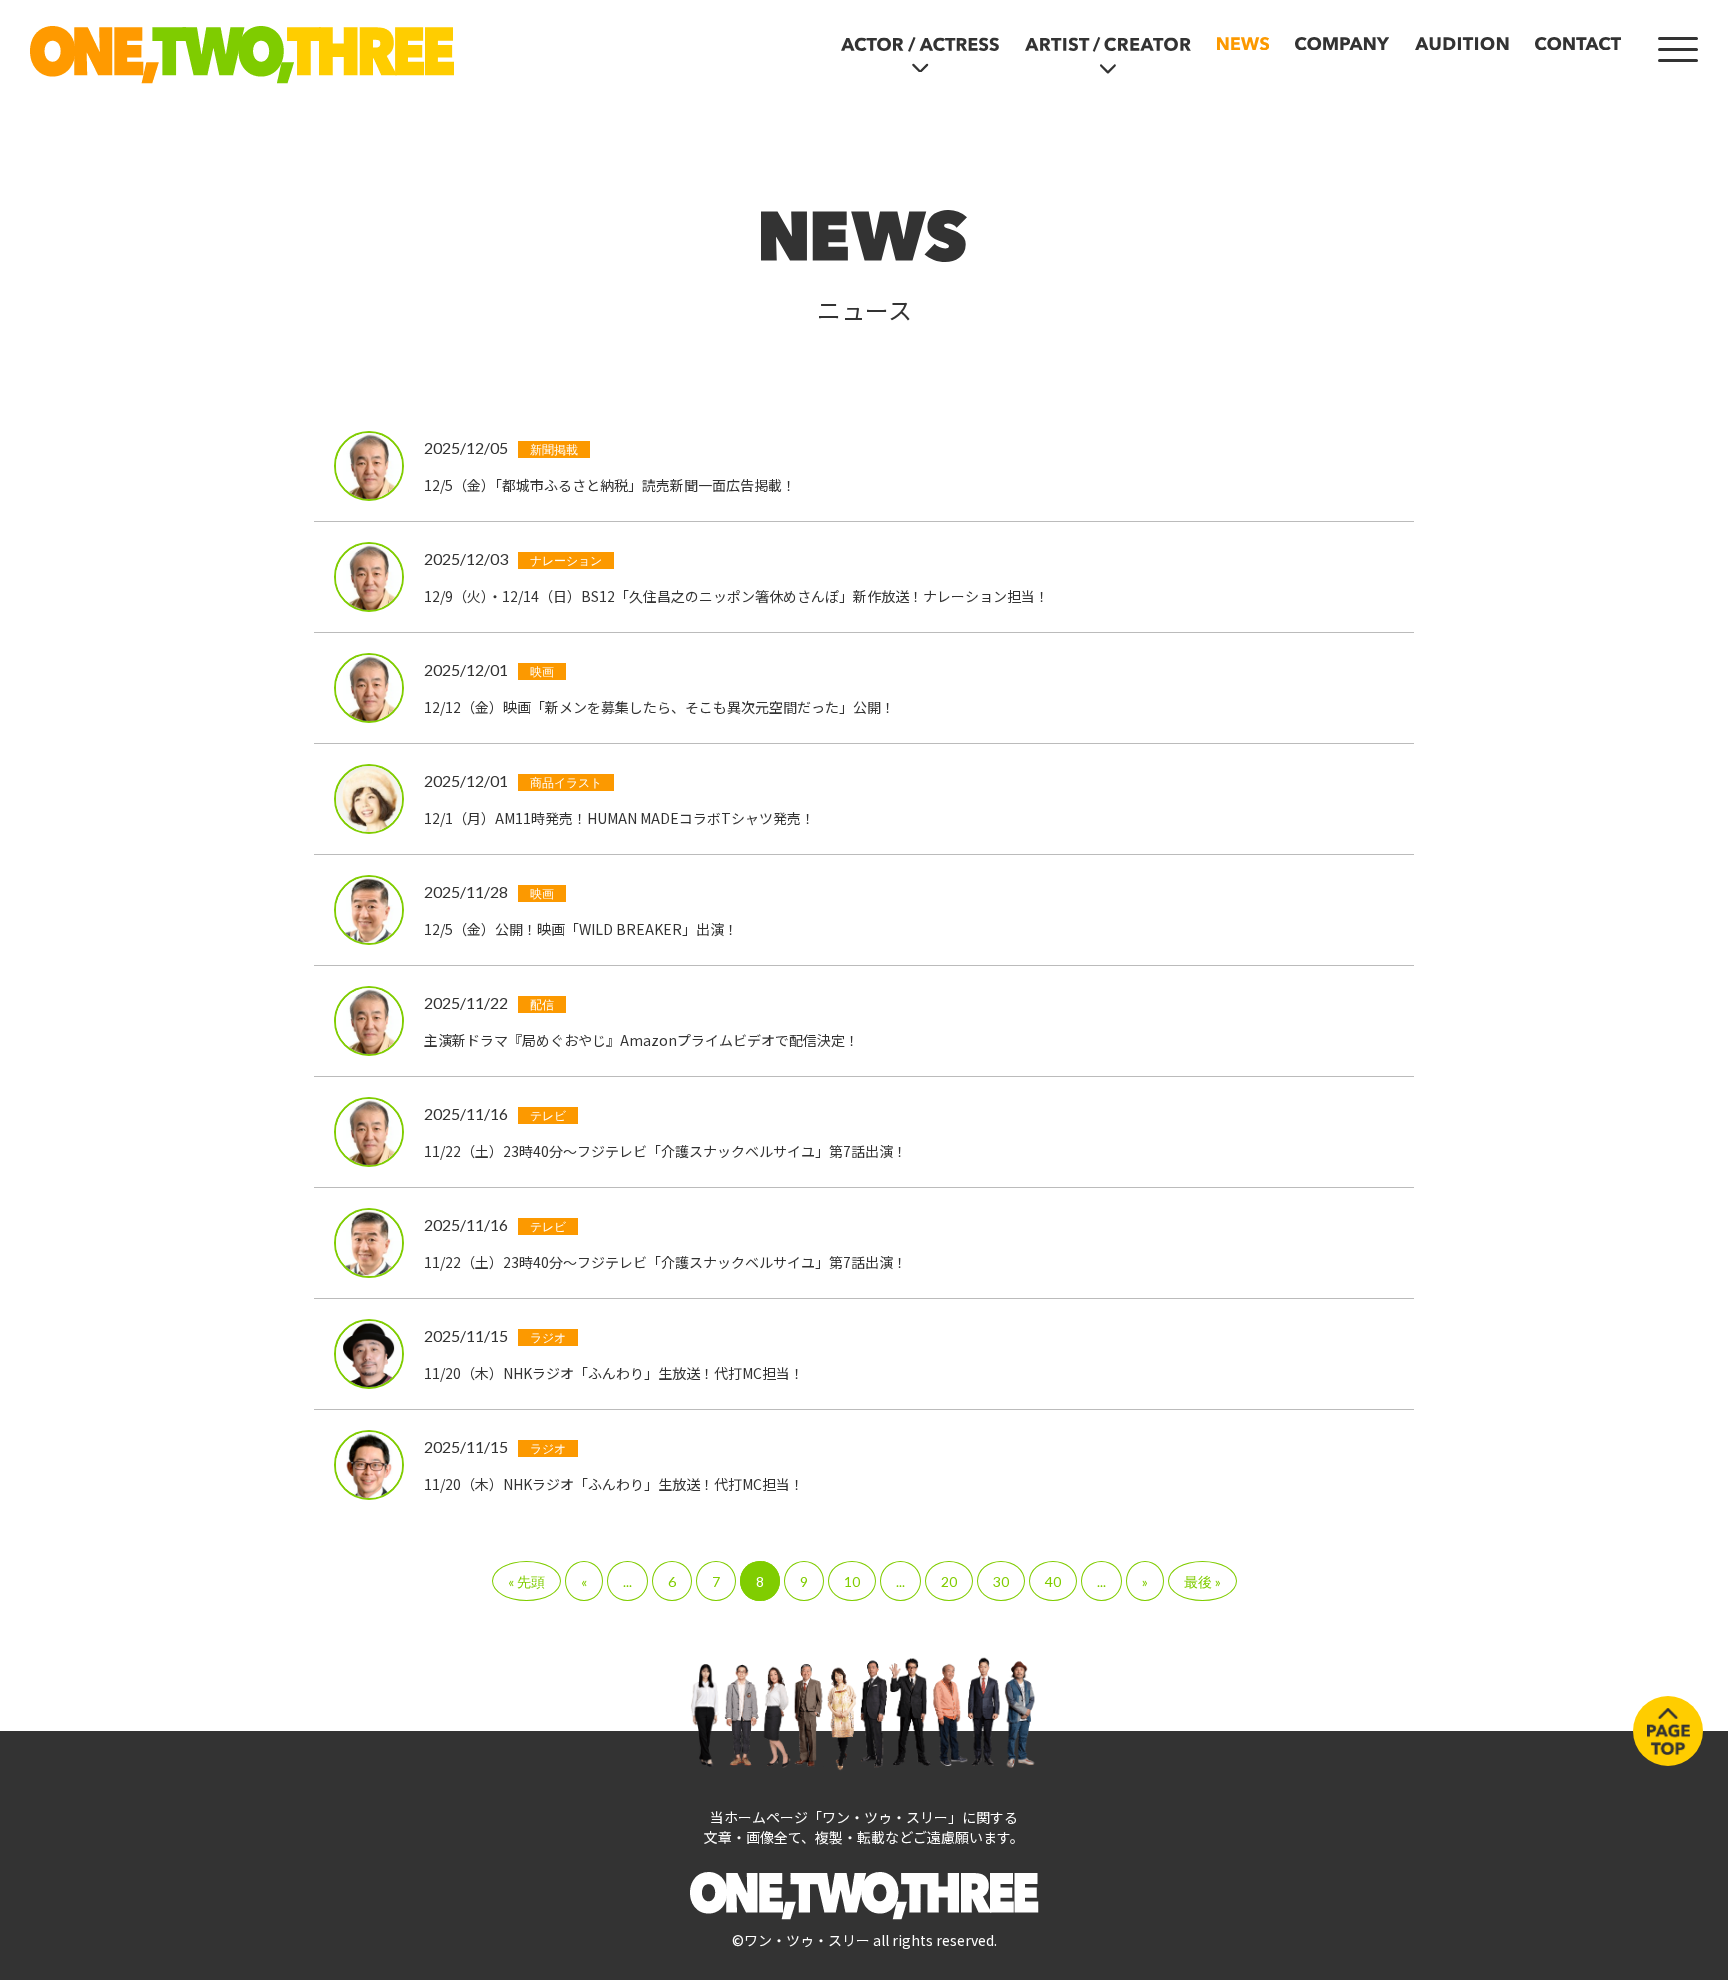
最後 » (1202, 1580)
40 (1053, 1580)
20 (949, 1580)
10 (852, 1580)
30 (1001, 1580)
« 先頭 (526, 1580)
